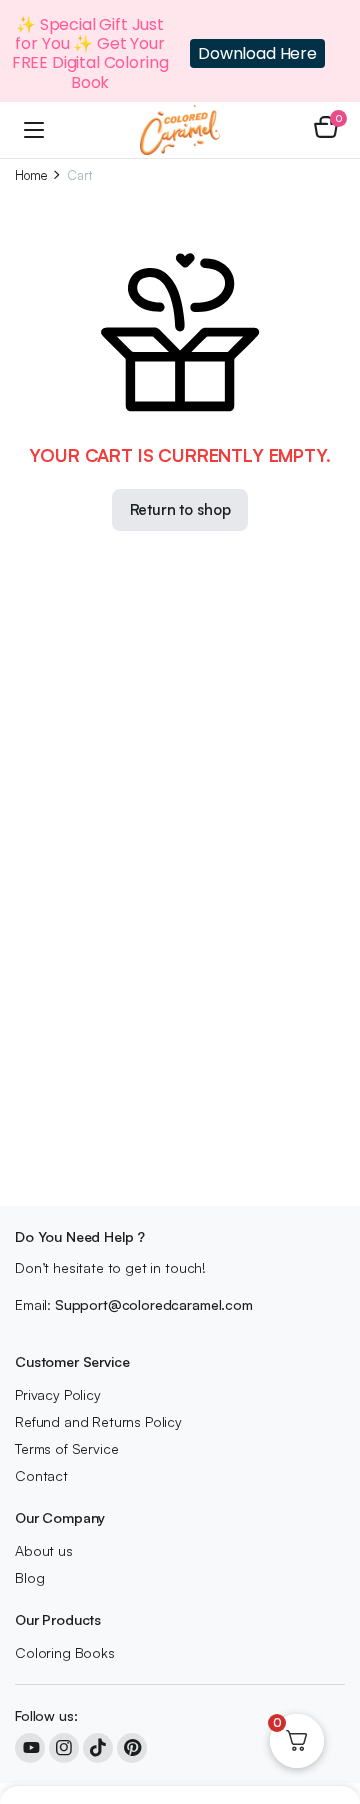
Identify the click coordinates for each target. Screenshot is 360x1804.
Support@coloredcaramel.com (154, 1304)
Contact (41, 1475)
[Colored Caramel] (180, 130)
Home (30, 175)
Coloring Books (65, 1652)
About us (44, 1550)
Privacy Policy (58, 1394)
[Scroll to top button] (328, 1714)
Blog (29, 1577)
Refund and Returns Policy (98, 1421)
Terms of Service (66, 1448)
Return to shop (180, 509)
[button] (326, 130)
